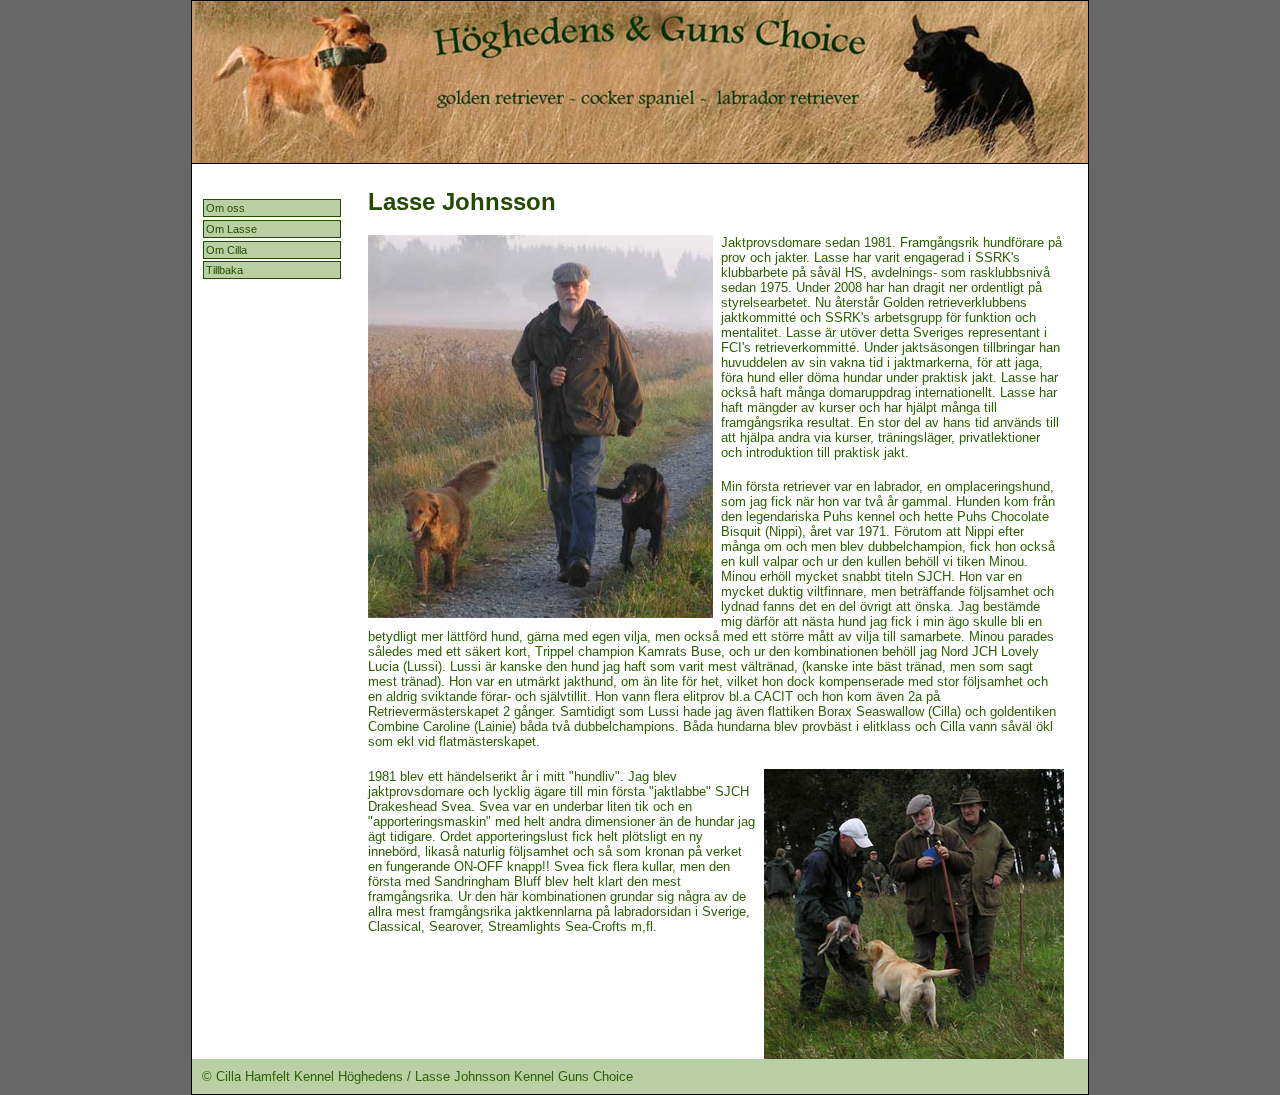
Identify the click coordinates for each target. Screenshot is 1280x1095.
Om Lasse (231, 229)
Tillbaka (224, 270)
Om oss (225, 208)
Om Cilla (226, 250)
